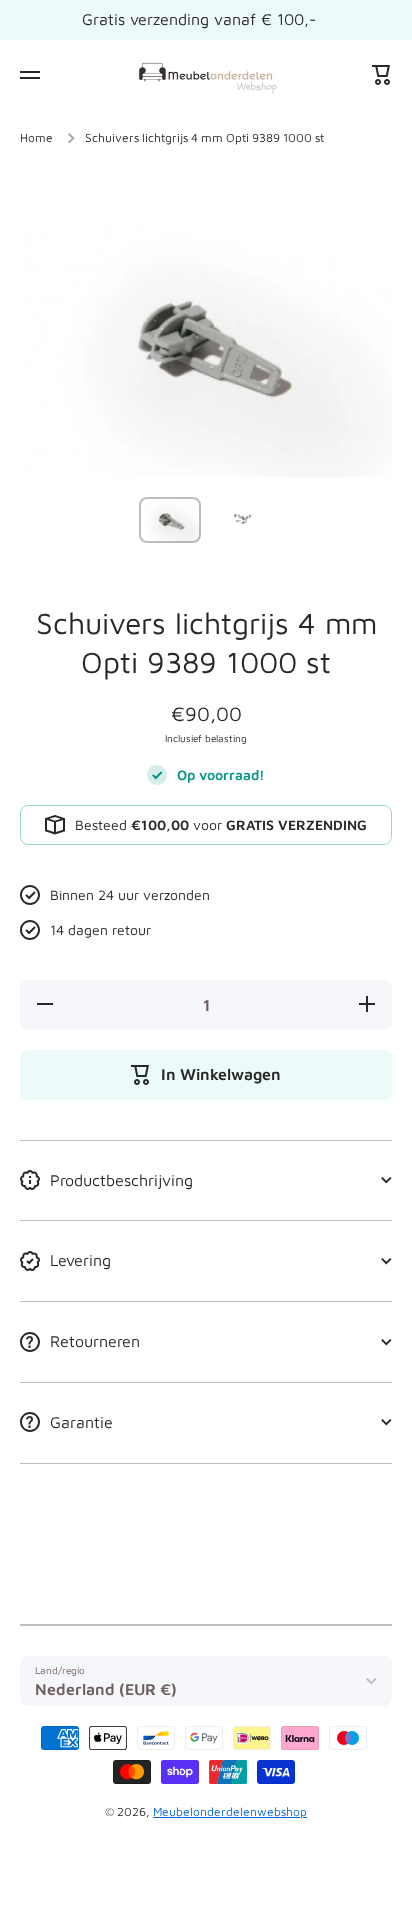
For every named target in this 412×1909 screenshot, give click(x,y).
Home (36, 137)
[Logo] (206, 74)
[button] (382, 75)
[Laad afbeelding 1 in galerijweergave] (170, 519)
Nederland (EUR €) (106, 1689)
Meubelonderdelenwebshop (230, 1811)
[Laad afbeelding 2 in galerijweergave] (242, 517)
